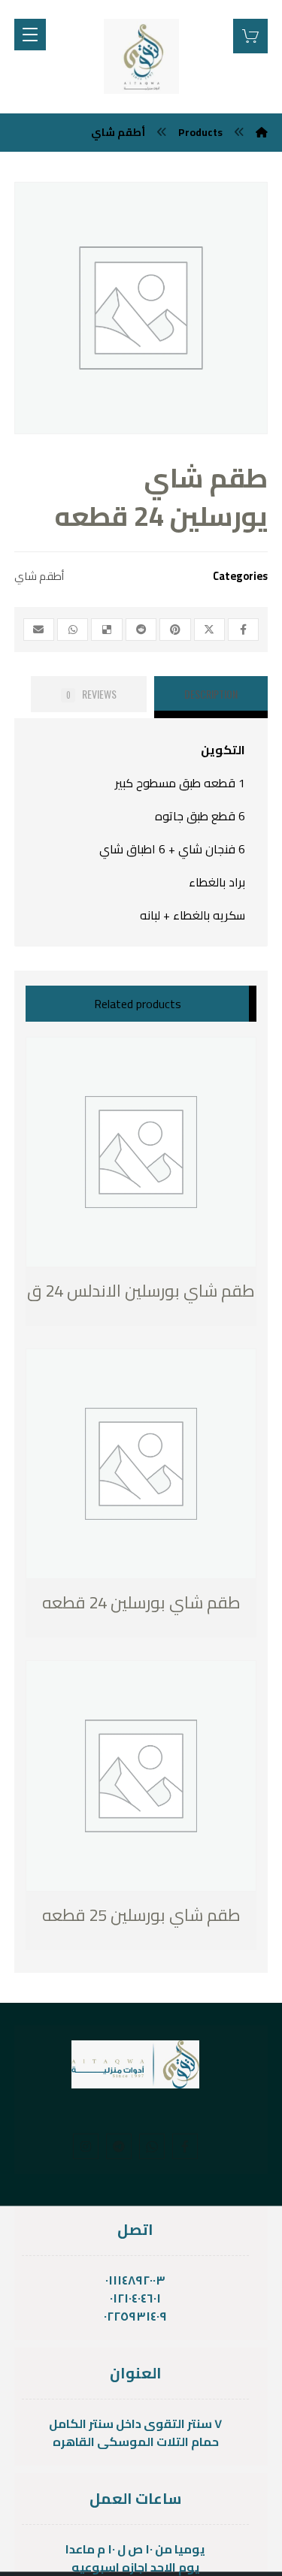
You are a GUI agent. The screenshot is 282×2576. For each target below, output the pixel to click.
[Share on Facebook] (243, 630)
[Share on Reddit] (141, 630)
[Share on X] (209, 630)
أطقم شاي (39, 576)
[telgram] (119, 2146)
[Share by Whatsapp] (73, 630)
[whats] (152, 2146)
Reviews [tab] (92, 694)
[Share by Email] (39, 630)
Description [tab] (211, 694)
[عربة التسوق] (250, 35)
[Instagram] (86, 2146)
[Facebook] (185, 2146)
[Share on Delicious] (106, 630)
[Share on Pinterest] (175, 630)
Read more (104, 1292)
